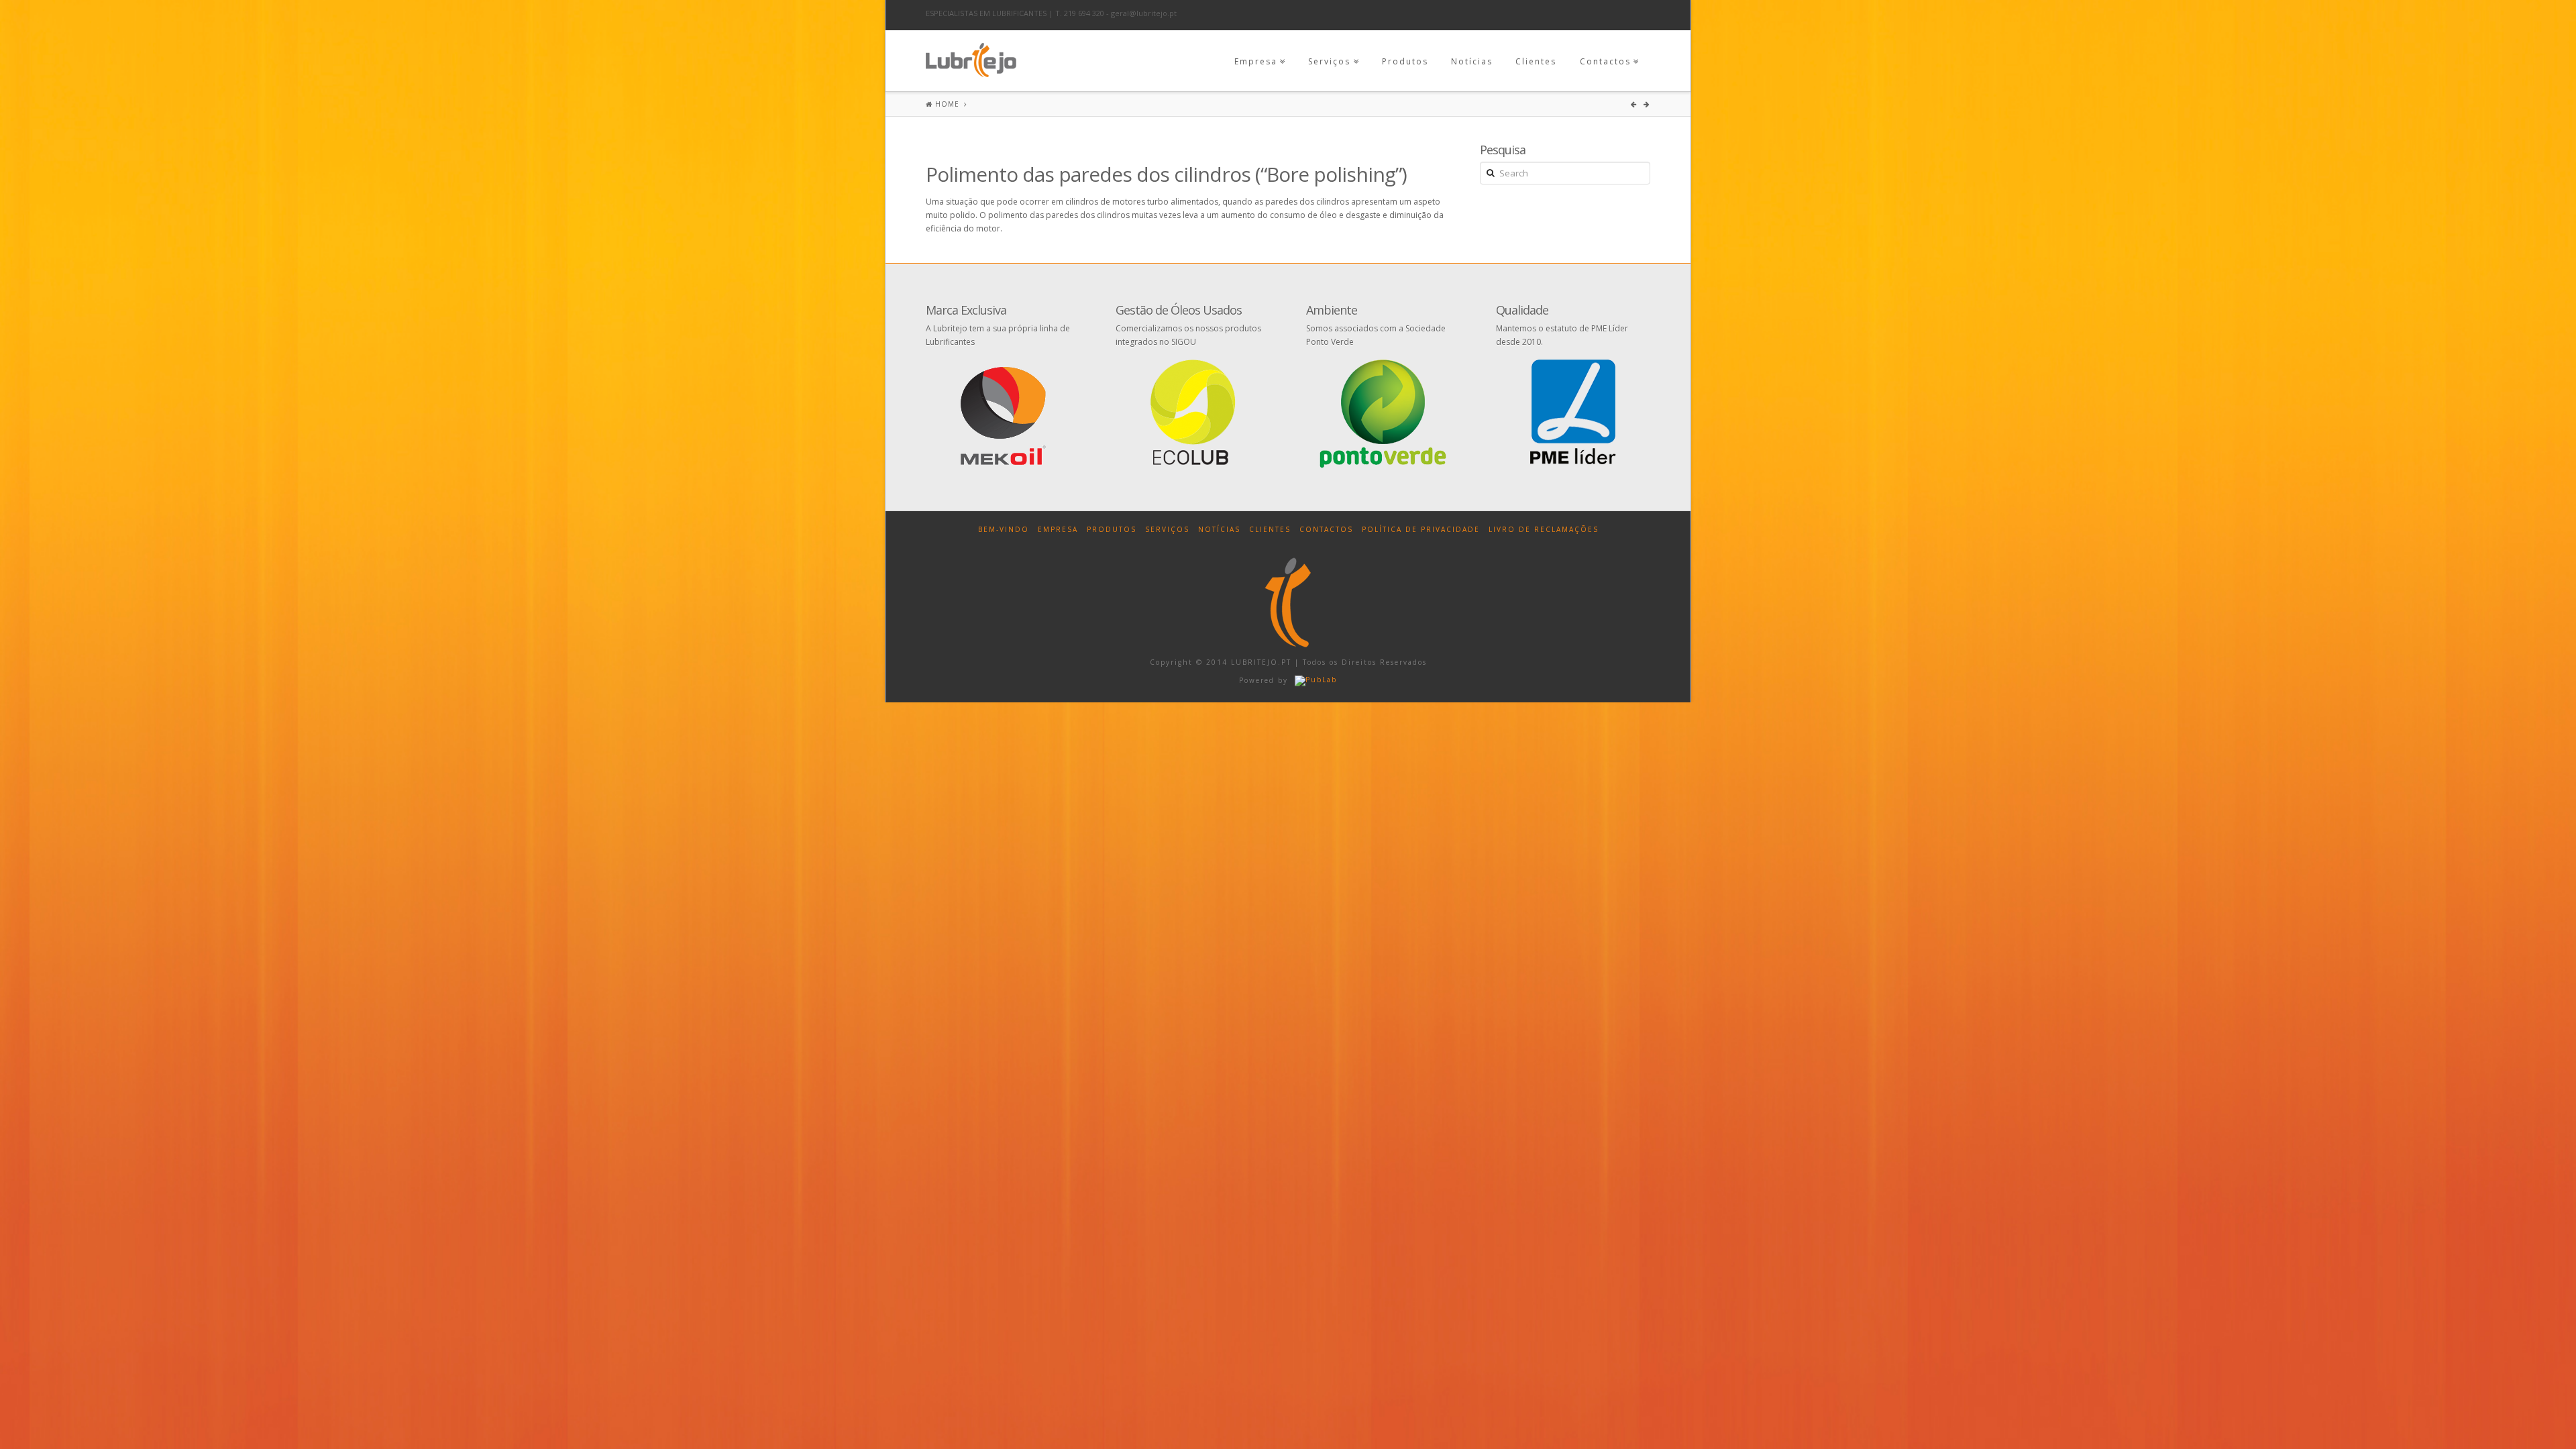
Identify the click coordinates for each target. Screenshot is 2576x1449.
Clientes (1536, 61)
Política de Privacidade (1421, 529)
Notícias (1472, 61)
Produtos (1405, 61)
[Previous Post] (1635, 104)
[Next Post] (1647, 104)
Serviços (1329, 61)
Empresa (1256, 61)
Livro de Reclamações (1544, 529)
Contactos (1605, 61)
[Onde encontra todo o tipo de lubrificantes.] (971, 57)
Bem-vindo (1004, 529)
